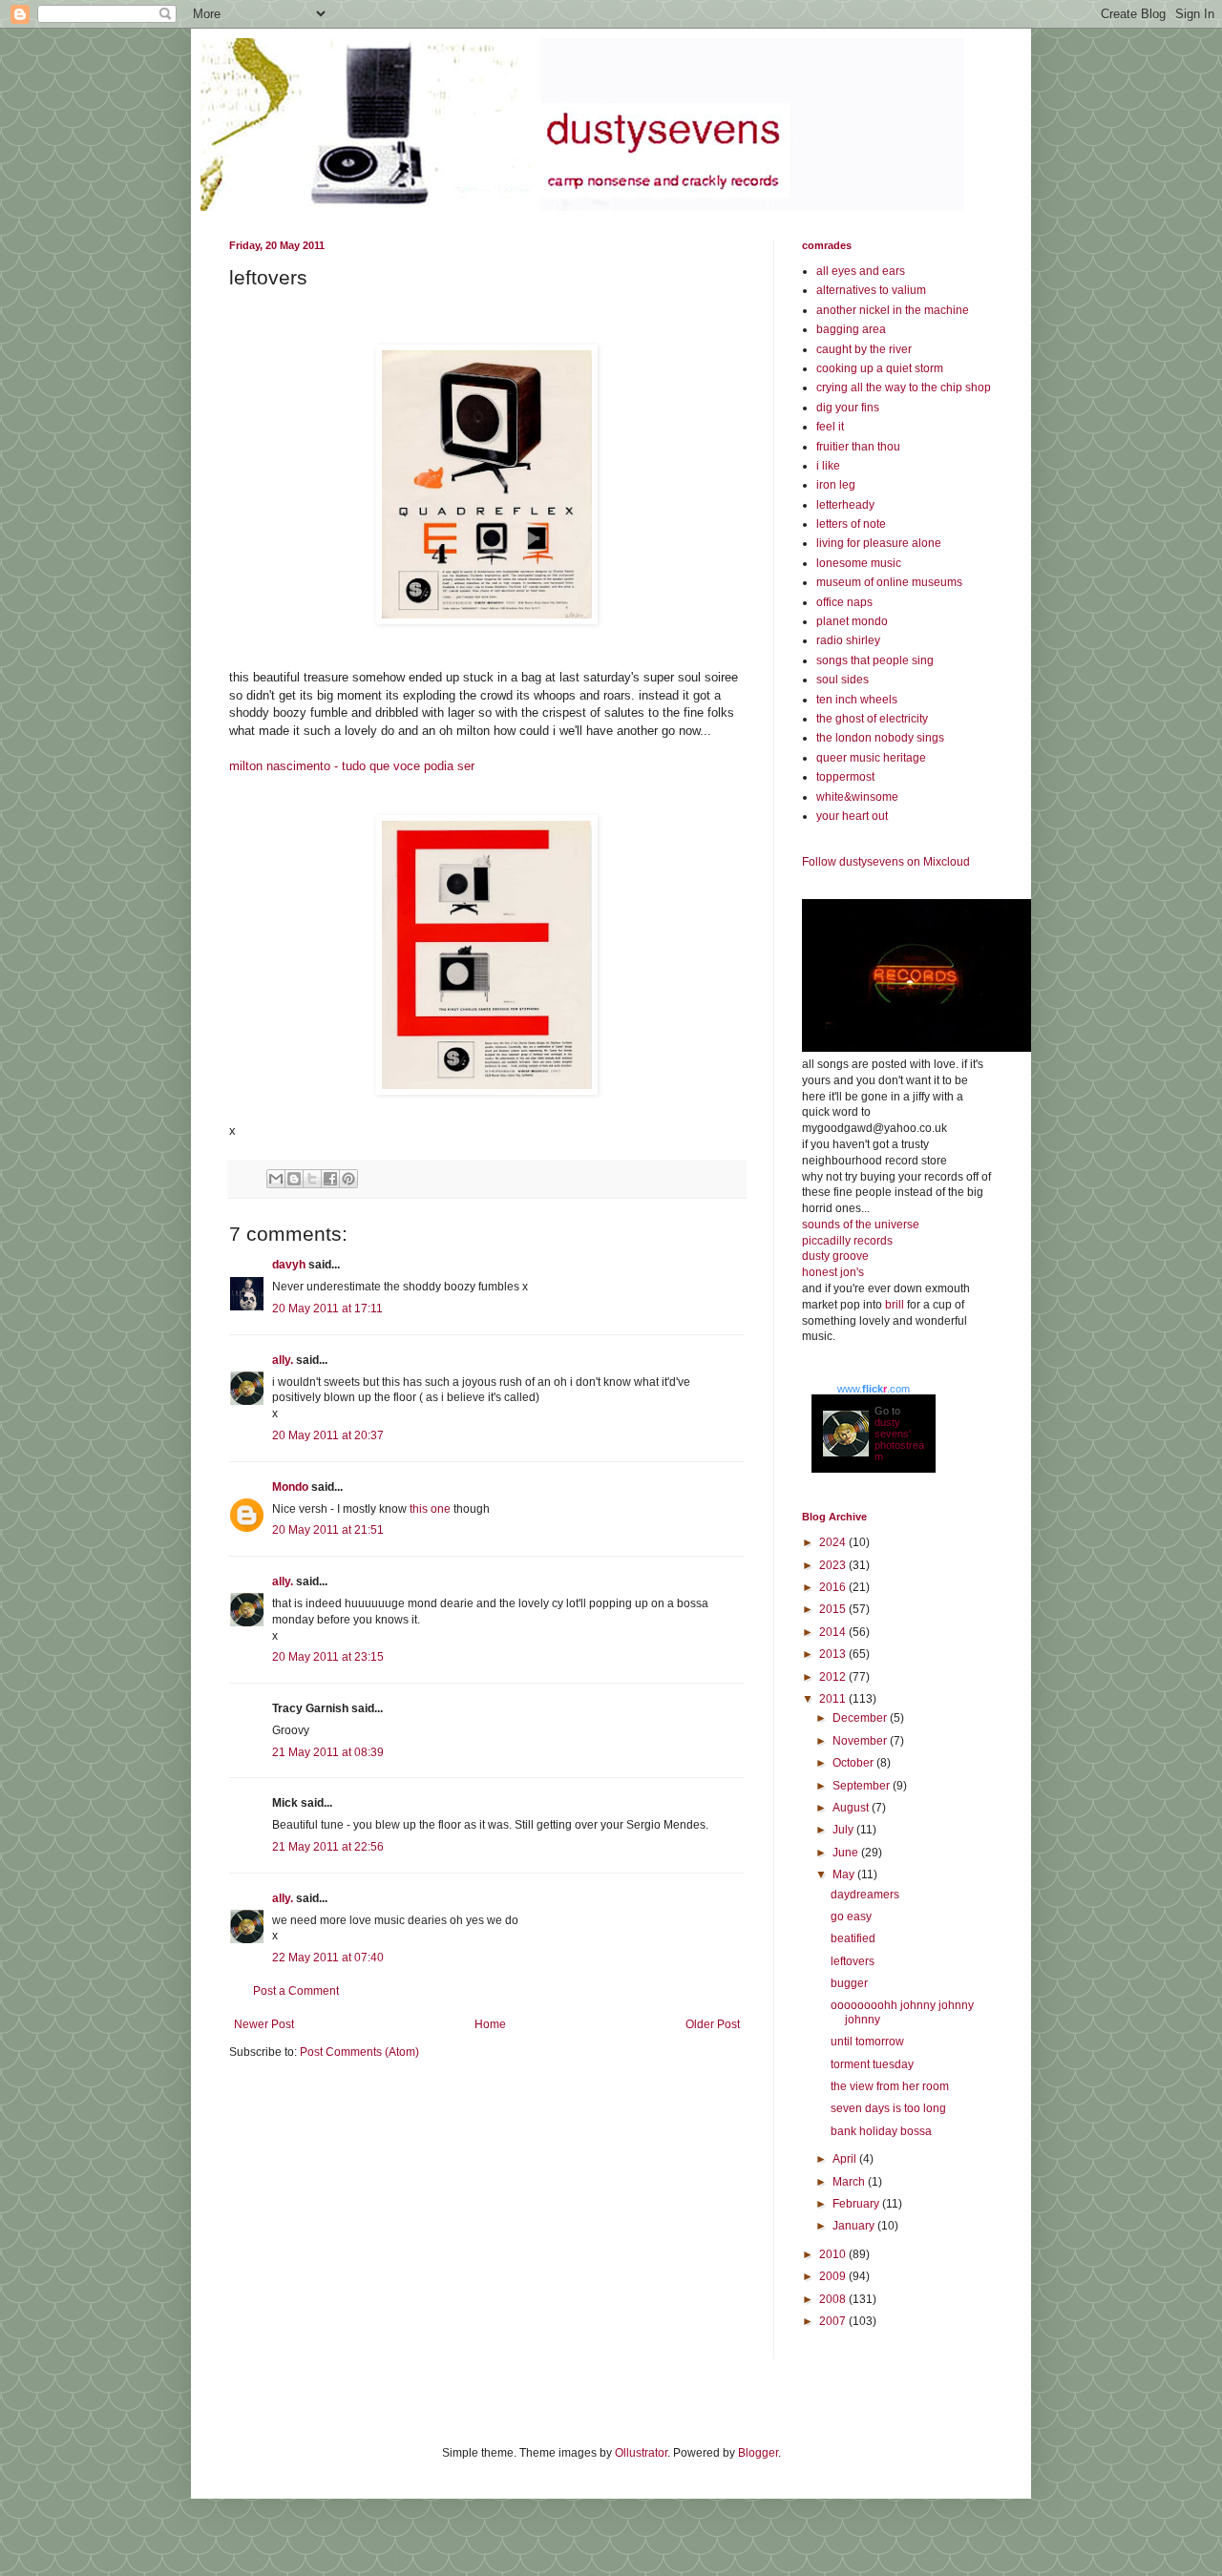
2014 (834, 1632)
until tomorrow (867, 2042)
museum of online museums (889, 582)
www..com (874, 1389)
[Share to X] (312, 1179)
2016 (834, 1587)
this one (430, 1509)
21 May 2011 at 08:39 (328, 1752)
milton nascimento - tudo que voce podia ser (352, 766)
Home (490, 2024)
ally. (283, 1360)
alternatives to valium (871, 290)
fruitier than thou (858, 447)
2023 (834, 1565)
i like (828, 466)
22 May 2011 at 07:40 (328, 1958)
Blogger (758, 2453)
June (847, 1853)
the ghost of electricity (872, 719)
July (844, 1830)
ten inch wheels (857, 700)
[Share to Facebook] (330, 1179)
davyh (289, 1265)
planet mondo (852, 621)
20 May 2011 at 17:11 (327, 1309)
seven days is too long (888, 2108)
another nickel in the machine (893, 310)
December (861, 1718)
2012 (834, 1677)
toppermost (845, 777)
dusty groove (835, 1256)
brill (895, 1305)
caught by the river (864, 349)
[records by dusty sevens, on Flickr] (916, 1048)
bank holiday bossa (881, 2131)
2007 (834, 2321)
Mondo (290, 1487)
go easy (851, 1916)
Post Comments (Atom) (359, 2052)
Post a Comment (296, 1991)
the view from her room (890, 2086)
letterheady (845, 505)
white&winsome (857, 797)
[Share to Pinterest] (348, 1179)
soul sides (843, 680)
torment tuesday (872, 2064)
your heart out (852, 816)
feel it (830, 427)
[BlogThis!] (294, 1179)
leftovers (853, 1961)
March (850, 2182)
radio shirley (848, 640)
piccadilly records (847, 1241)
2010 (834, 2254)
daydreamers (865, 1895)
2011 (834, 1699)
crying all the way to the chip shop (904, 387)
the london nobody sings (880, 738)
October (854, 1763)
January (855, 2226)
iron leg (836, 485)
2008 (834, 2299)
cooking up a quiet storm (880, 368)
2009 (834, 2276)
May (845, 1874)
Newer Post (264, 2024)
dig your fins (848, 408)
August (852, 1808)
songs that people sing (875, 660)
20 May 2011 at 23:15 (328, 1657)
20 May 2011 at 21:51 (328, 1530)
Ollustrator (641, 2453)
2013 (834, 1654)
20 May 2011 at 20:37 (328, 1435)
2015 (834, 1609)
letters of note (851, 524)
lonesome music (859, 563)
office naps (844, 602)
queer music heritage (871, 758)
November (861, 1741)
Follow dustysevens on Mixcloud (886, 862)
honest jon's (833, 1272)
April (846, 2159)
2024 (834, 1542)
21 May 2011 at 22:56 (328, 1847)
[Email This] (276, 1179)
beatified (853, 1938)
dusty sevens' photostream (899, 1439)
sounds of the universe (861, 1225)
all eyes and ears (861, 271)
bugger (849, 1983)
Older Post (713, 2024)
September (863, 1786)
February (857, 2204)
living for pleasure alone (879, 543)
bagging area (851, 329)
